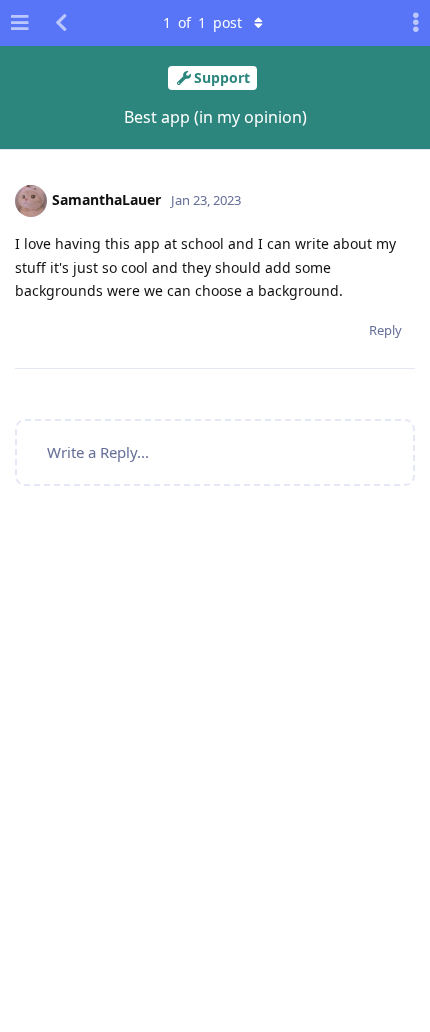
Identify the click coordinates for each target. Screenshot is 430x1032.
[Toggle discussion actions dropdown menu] (410, 23)
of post (202, 22)
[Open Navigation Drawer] (20, 23)
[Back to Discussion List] (61, 23)
